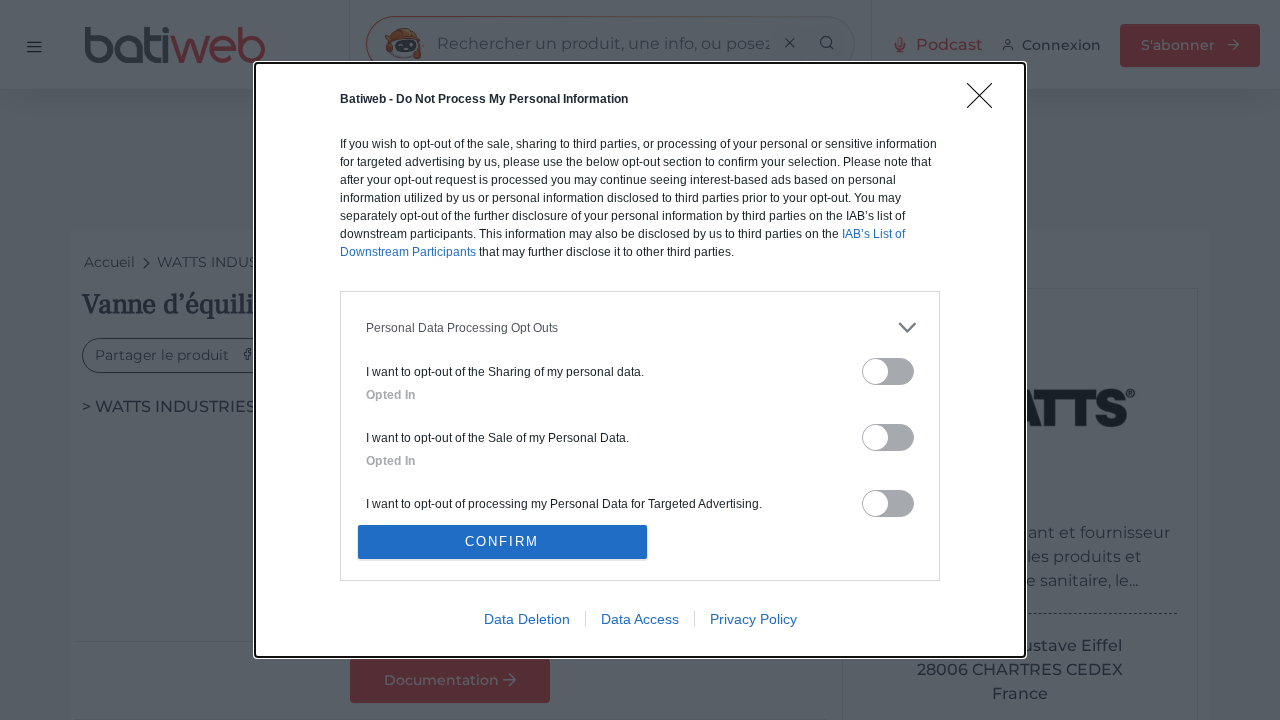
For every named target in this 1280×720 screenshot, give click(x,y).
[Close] (986, 102)
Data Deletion (527, 619)
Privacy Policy (753, 619)
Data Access (640, 619)
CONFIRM (502, 541)
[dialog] (640, 360)
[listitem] (640, 327)
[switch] (888, 371)
